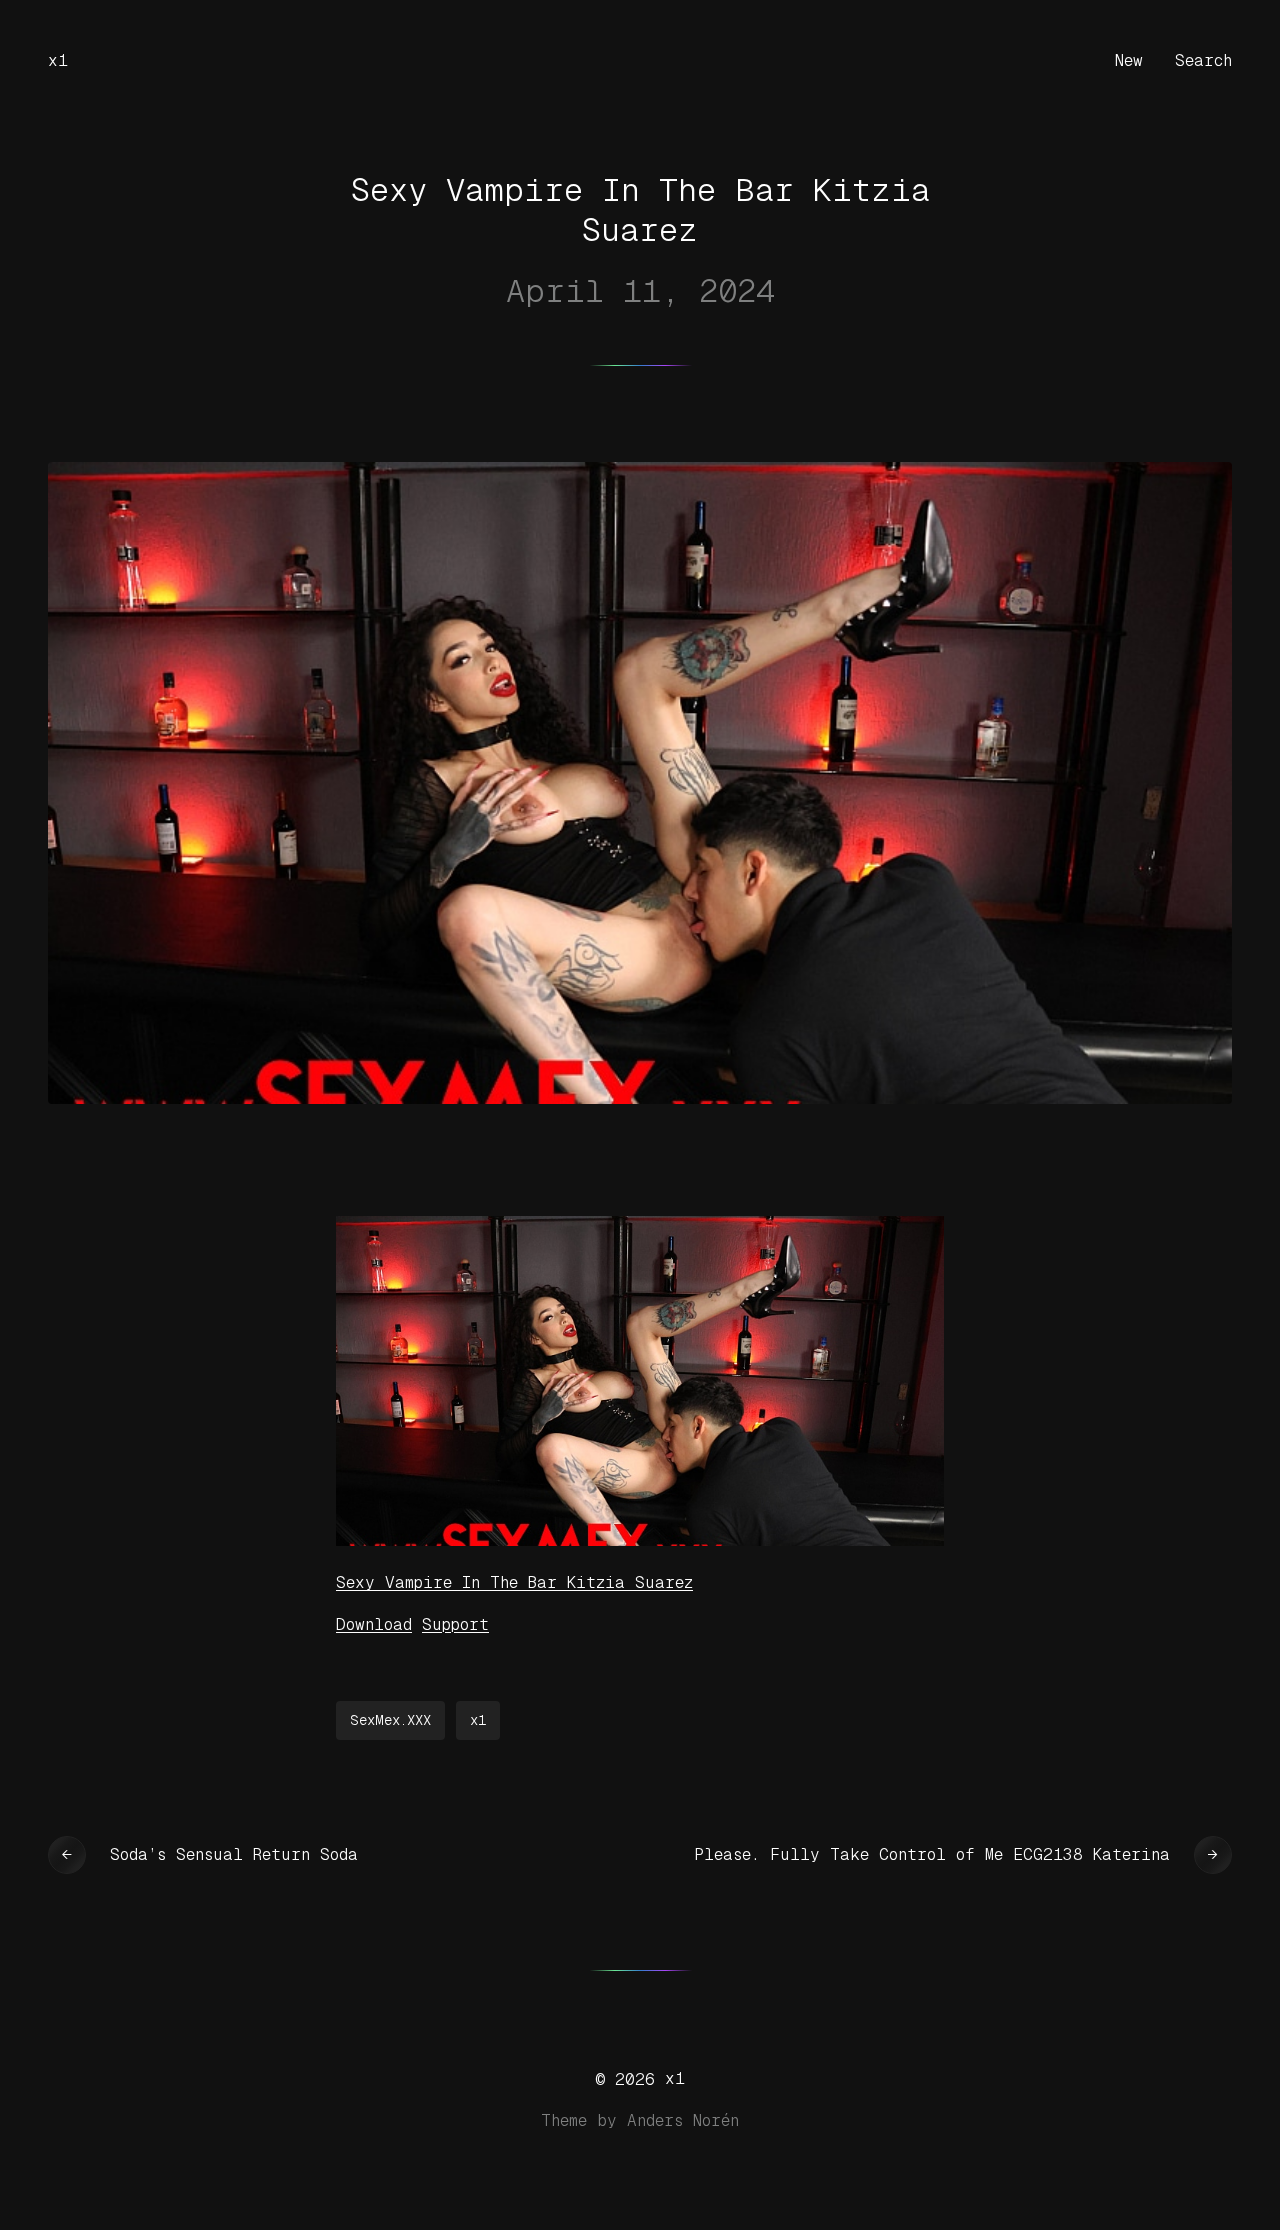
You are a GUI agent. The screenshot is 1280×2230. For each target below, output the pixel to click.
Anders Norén (683, 2120)
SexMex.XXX (390, 1720)
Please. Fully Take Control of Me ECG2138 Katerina (932, 1854)
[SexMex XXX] (640, 1540)
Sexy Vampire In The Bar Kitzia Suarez (514, 1582)
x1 (58, 60)
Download (374, 1624)
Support (455, 1624)
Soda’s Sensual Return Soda (234, 1854)
